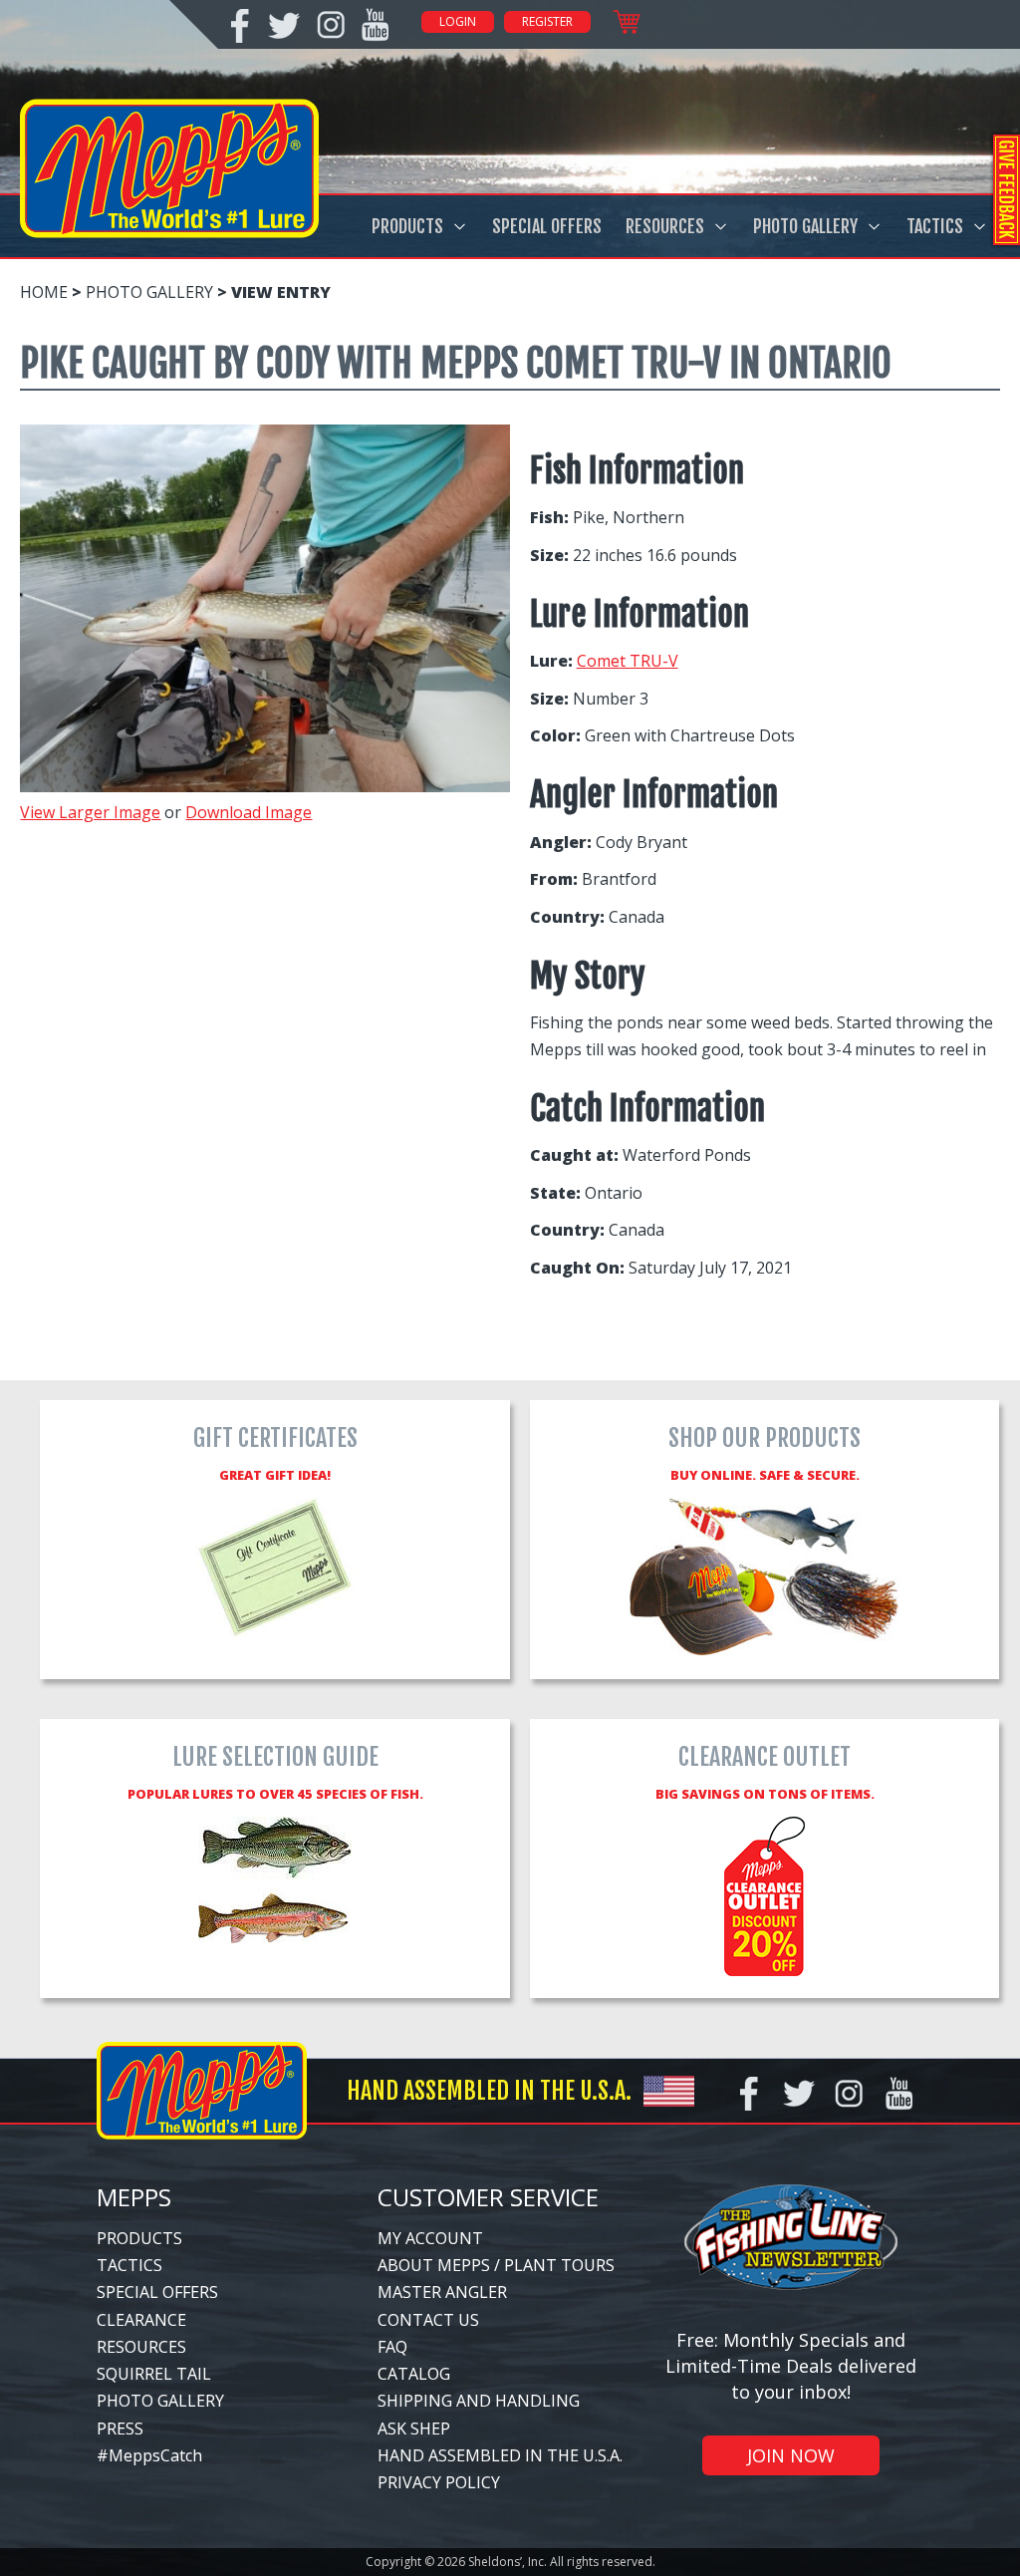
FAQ (392, 2347)
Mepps (134, 2197)
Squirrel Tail (154, 2374)
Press (120, 2429)
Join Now (791, 2455)
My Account (430, 2238)
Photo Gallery (805, 226)
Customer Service (488, 2197)
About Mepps (434, 2265)
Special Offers (547, 226)
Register (547, 21)
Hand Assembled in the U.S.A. (500, 2455)
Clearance (141, 2320)
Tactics (935, 226)
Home (44, 292)
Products (407, 226)
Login (458, 21)
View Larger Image (90, 812)
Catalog (414, 2374)
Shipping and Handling (479, 2401)
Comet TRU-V (628, 661)
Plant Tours (559, 2265)
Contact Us (428, 2320)
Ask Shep (414, 2429)
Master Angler (442, 2292)
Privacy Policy (439, 2482)
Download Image (249, 812)
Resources (665, 226)
